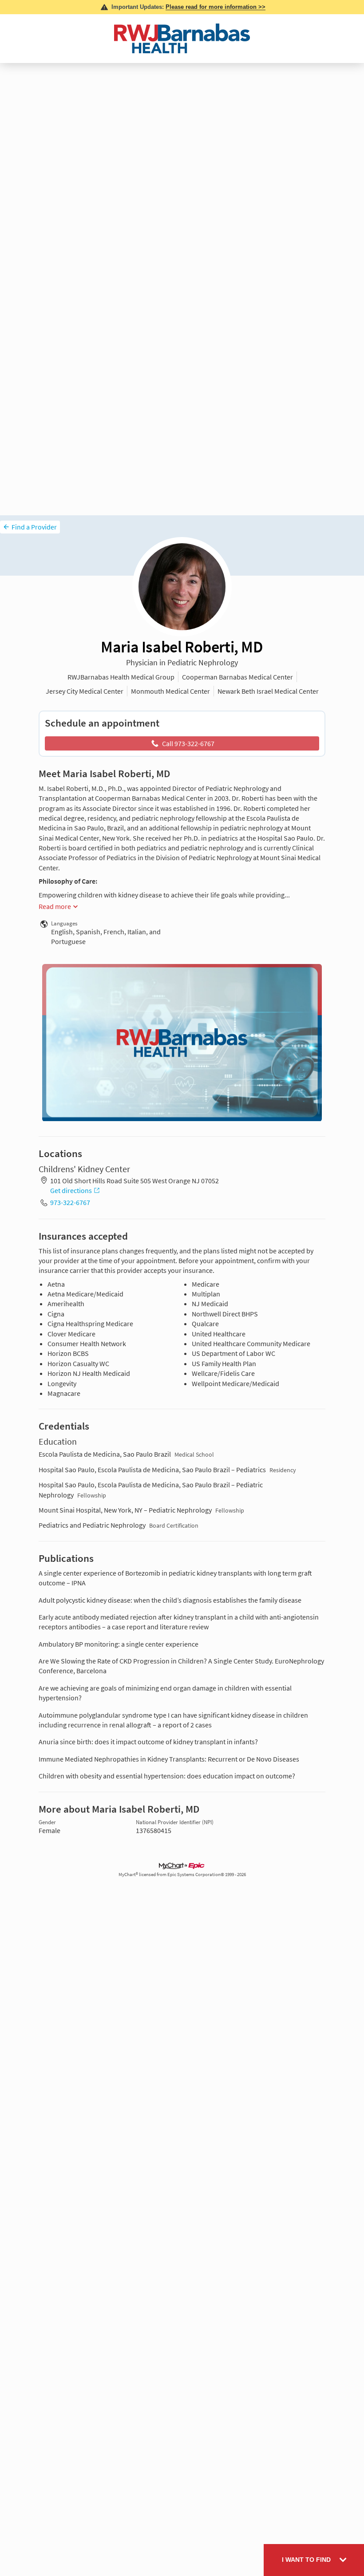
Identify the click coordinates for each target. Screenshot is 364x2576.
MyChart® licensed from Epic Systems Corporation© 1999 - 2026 (182, 1875)
